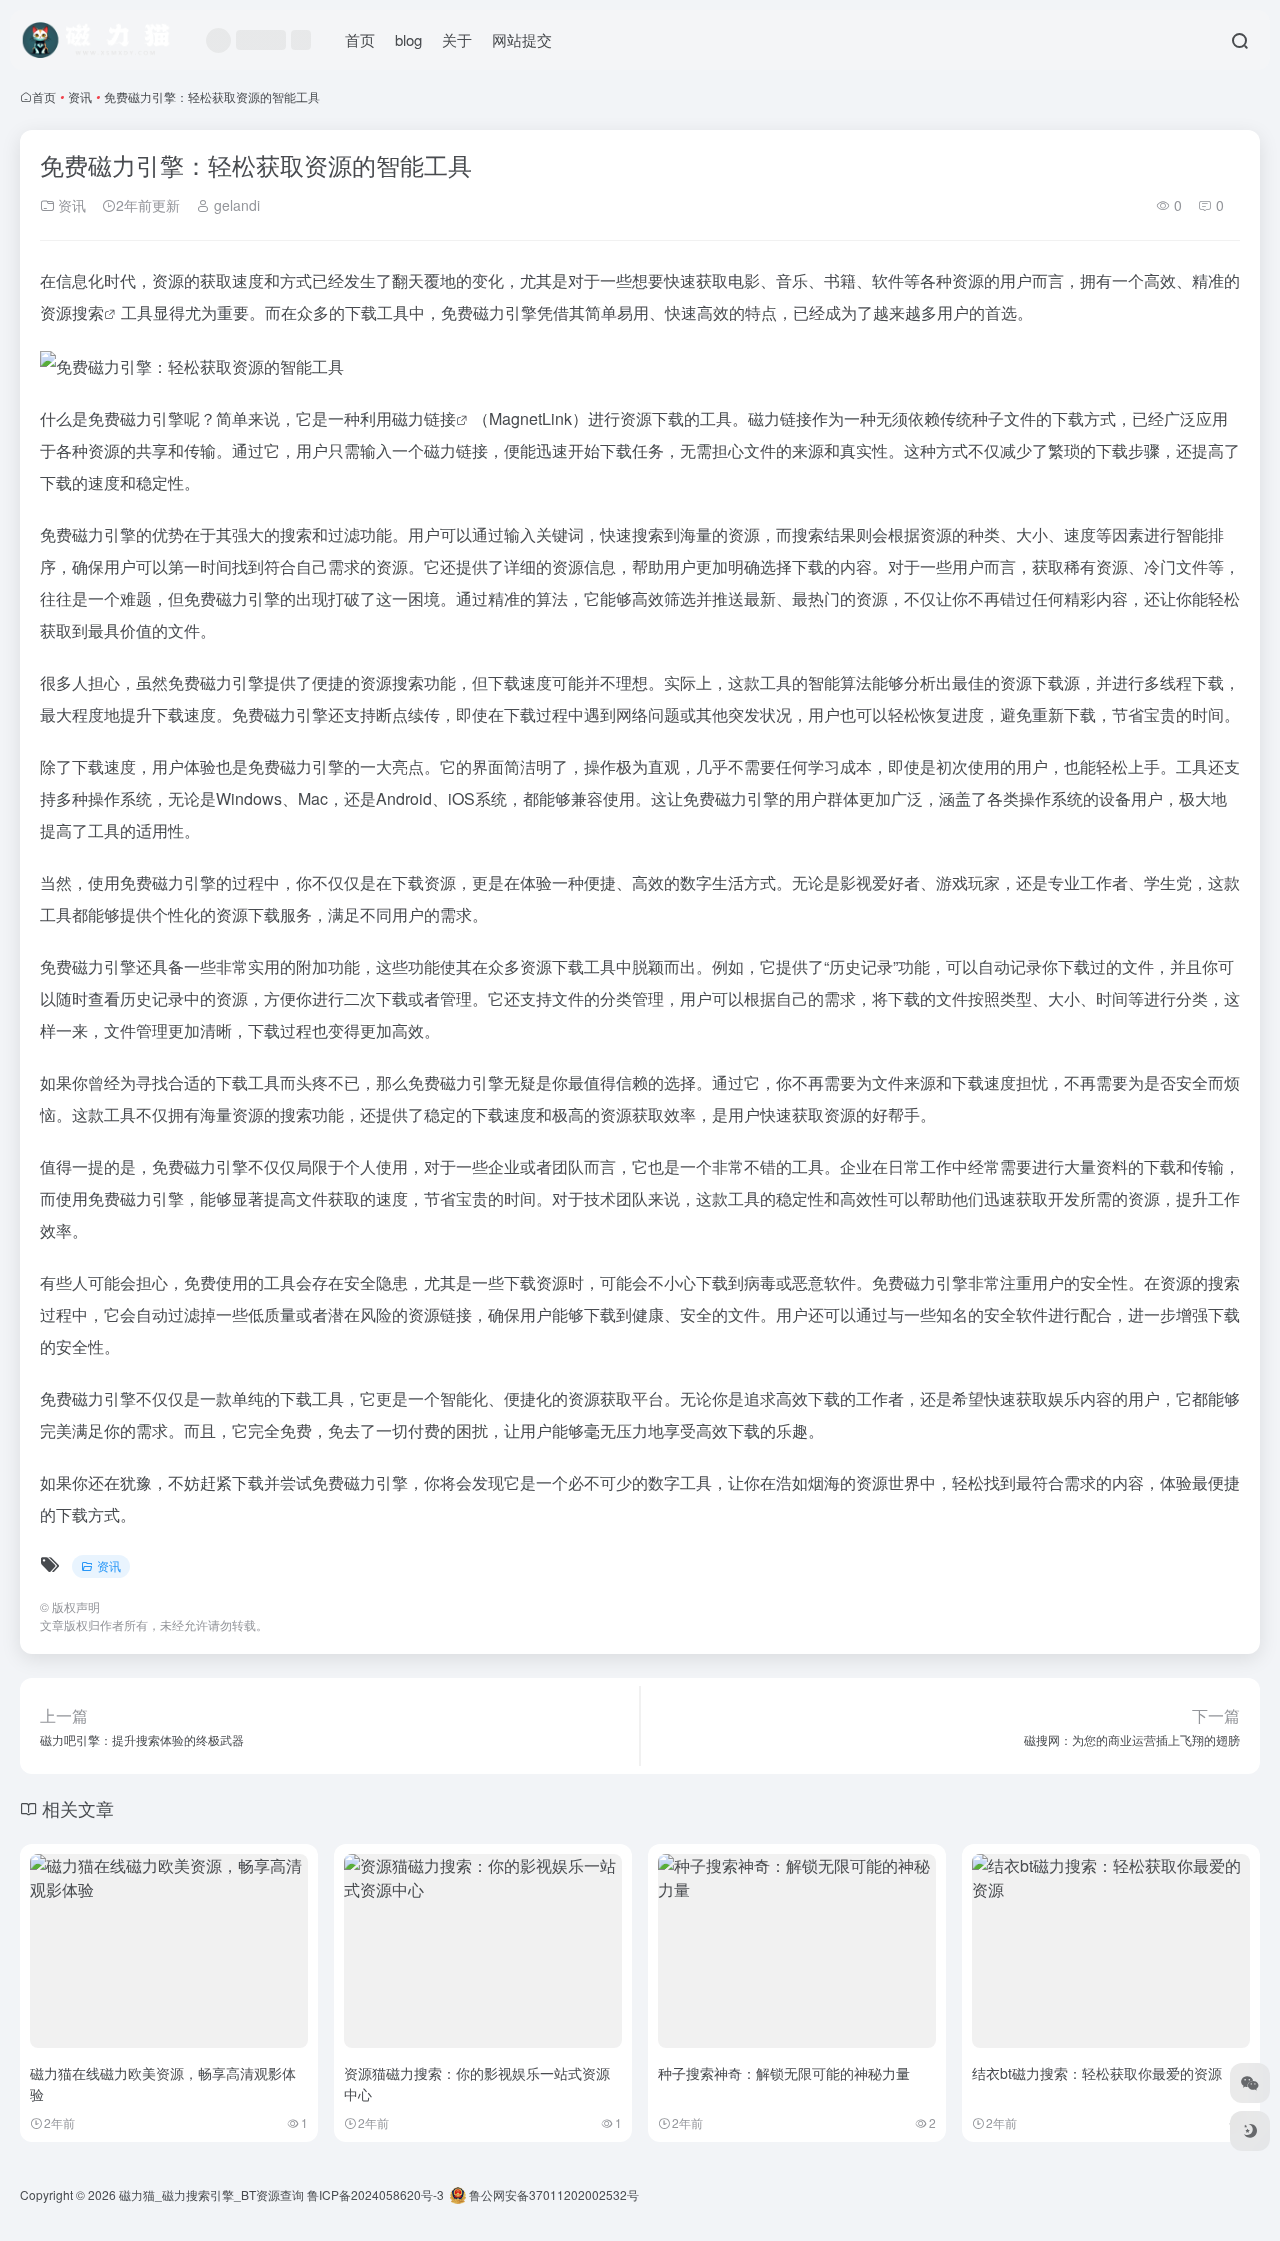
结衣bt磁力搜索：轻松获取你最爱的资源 (1097, 2073)
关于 (457, 39)
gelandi (235, 205)
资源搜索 (72, 312)
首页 (360, 39)
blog (408, 39)
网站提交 (522, 39)
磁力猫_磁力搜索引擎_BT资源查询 (211, 2194)
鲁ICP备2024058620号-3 (375, 2194)
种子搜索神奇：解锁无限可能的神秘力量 (784, 2073)
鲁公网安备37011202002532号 (552, 2194)
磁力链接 (424, 418)
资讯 (80, 96)
